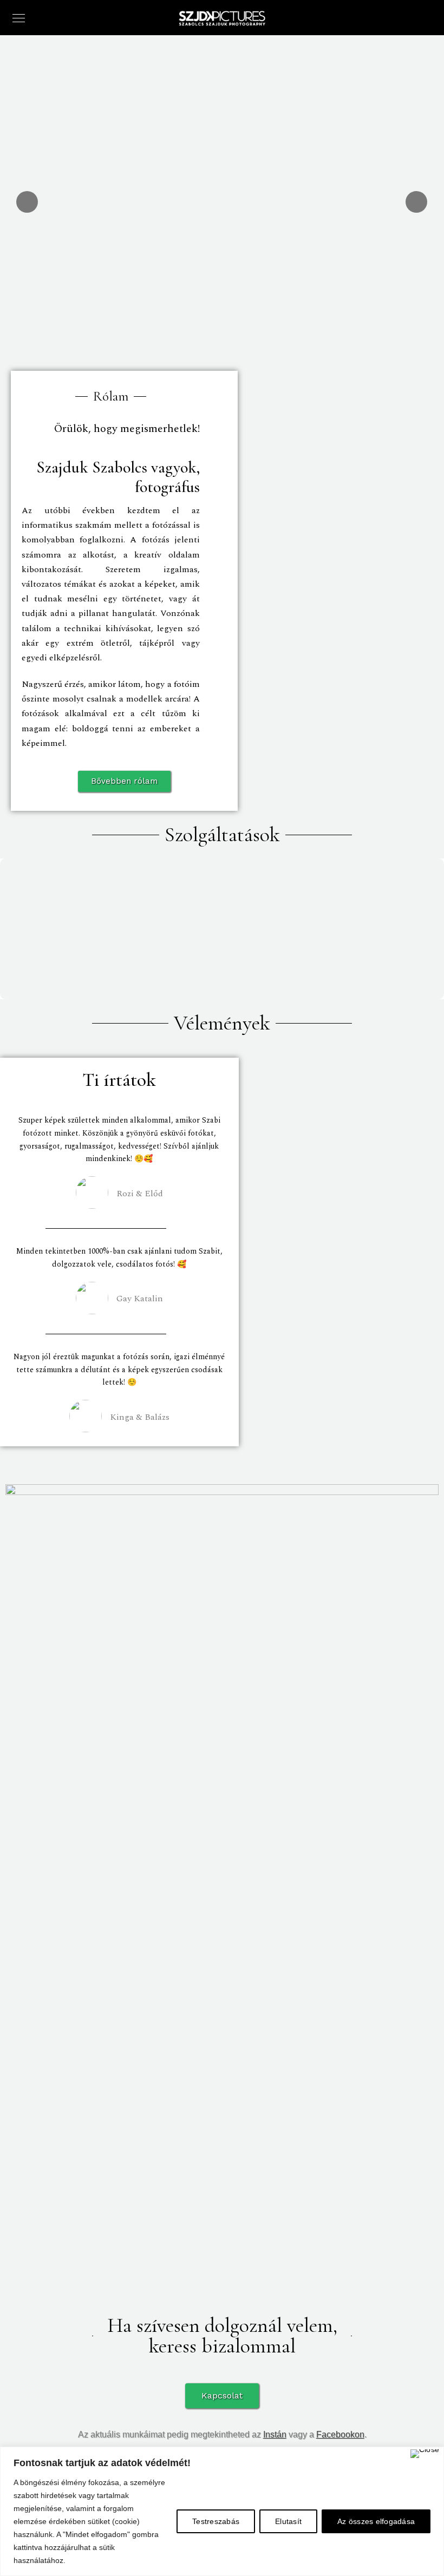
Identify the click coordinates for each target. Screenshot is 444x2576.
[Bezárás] (425, 2454)
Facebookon (340, 2434)
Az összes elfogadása (376, 2521)
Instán (275, 2434)
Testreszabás (216, 2521)
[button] (124, 781)
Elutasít (288, 2521)
